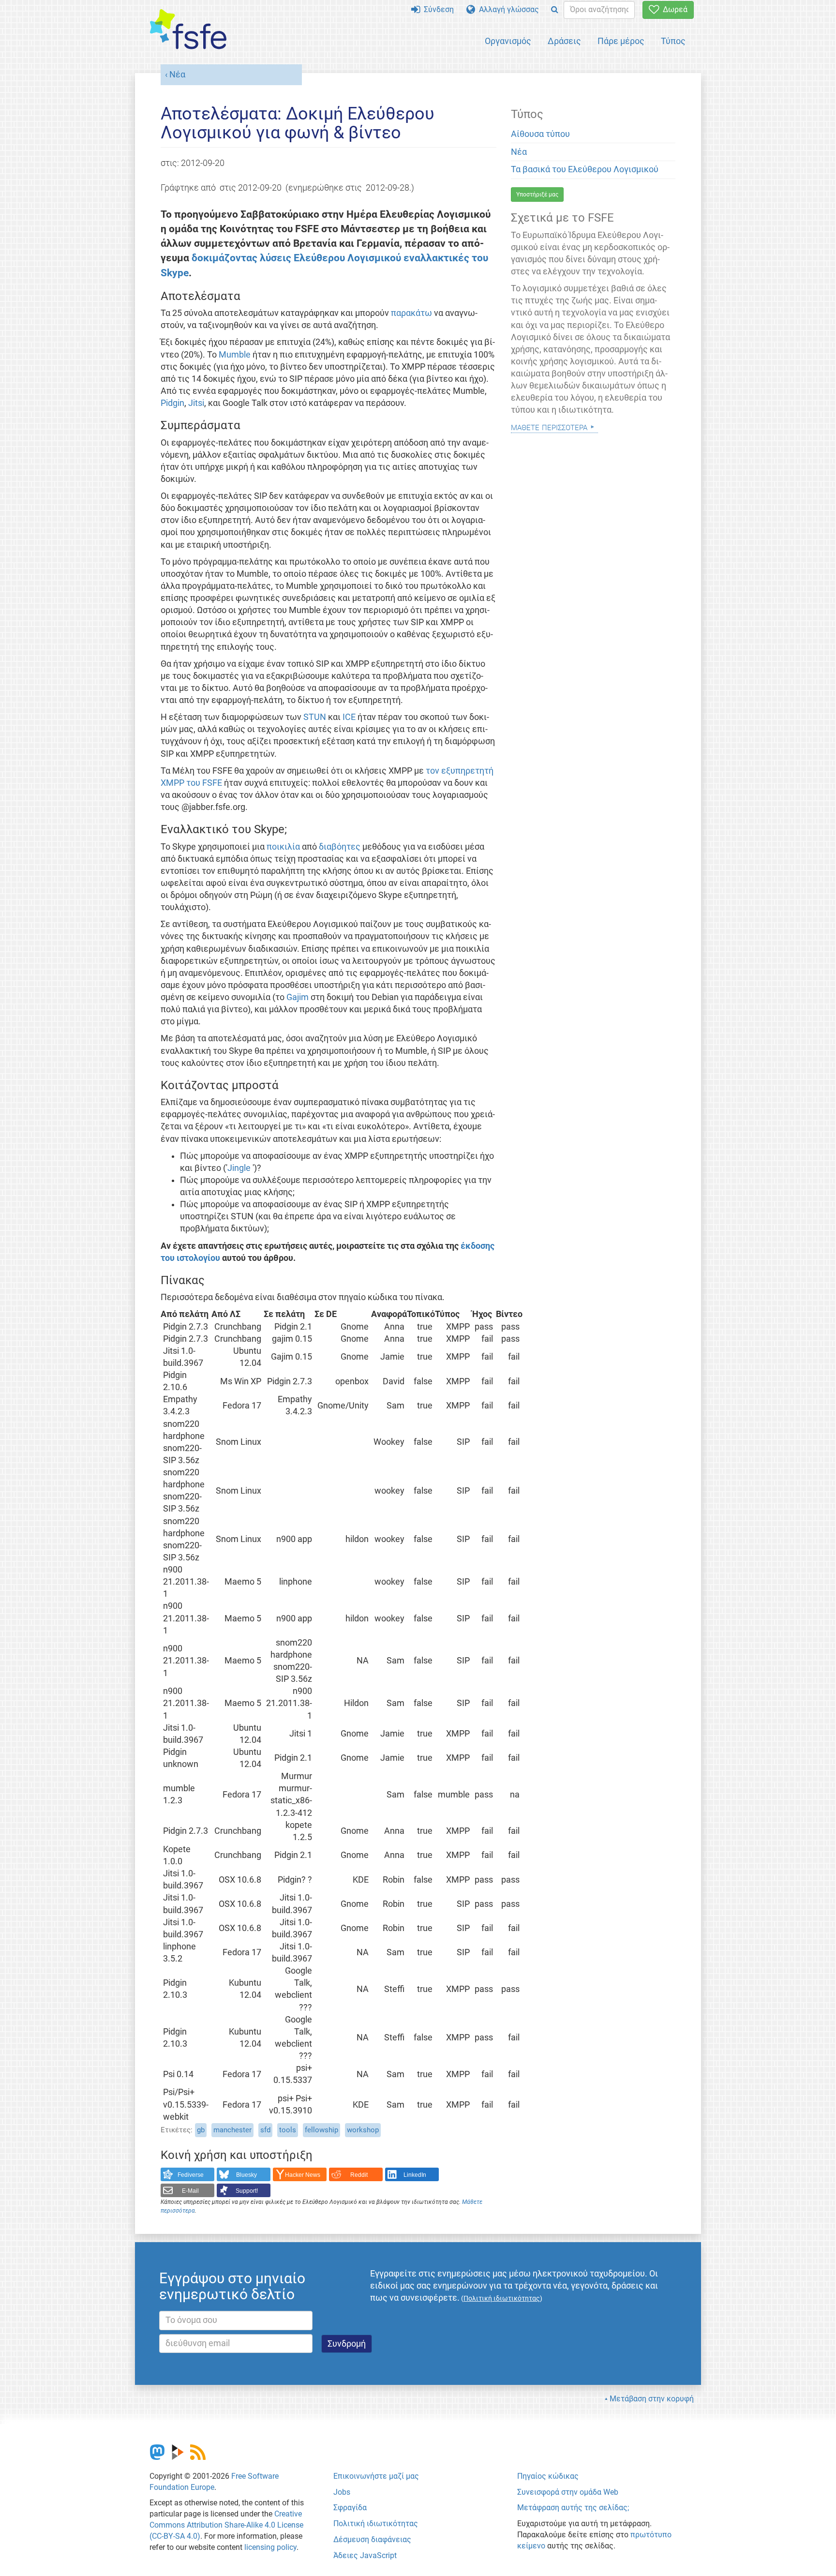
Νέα (177, 75)
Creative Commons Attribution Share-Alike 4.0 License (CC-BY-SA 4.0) (226, 2525)
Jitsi (196, 403)
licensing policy (270, 2547)
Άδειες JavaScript (365, 2555)
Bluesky (246, 2175)
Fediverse (191, 2175)
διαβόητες (340, 847)
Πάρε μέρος (621, 41)
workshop (363, 2130)
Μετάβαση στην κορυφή (652, 2399)
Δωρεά (673, 9)
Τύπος (673, 41)
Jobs (342, 2492)
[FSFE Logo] (188, 30)
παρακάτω (411, 313)
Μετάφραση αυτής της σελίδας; (573, 2508)
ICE (349, 717)
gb (201, 2130)
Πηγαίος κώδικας (548, 2476)
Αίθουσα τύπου (540, 134)
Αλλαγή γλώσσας (507, 9)
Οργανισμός (508, 41)
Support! (247, 2191)
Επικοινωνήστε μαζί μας (376, 2476)
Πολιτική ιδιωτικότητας (376, 2524)
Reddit (359, 2175)
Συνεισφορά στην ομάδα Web (568, 2492)
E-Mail (190, 2191)
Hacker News (303, 2175)
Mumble (235, 355)
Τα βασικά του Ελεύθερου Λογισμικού (585, 169)
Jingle (240, 1168)
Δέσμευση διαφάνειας (372, 2539)
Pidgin (172, 403)
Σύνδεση (437, 9)
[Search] (555, 10)
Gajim (298, 997)
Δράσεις (564, 41)
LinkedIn (415, 2175)
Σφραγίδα (350, 2508)
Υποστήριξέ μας (537, 195)
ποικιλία (283, 847)
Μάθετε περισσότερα (549, 427)
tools (288, 2130)
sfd (265, 2130)
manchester (232, 2130)
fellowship (321, 2130)
